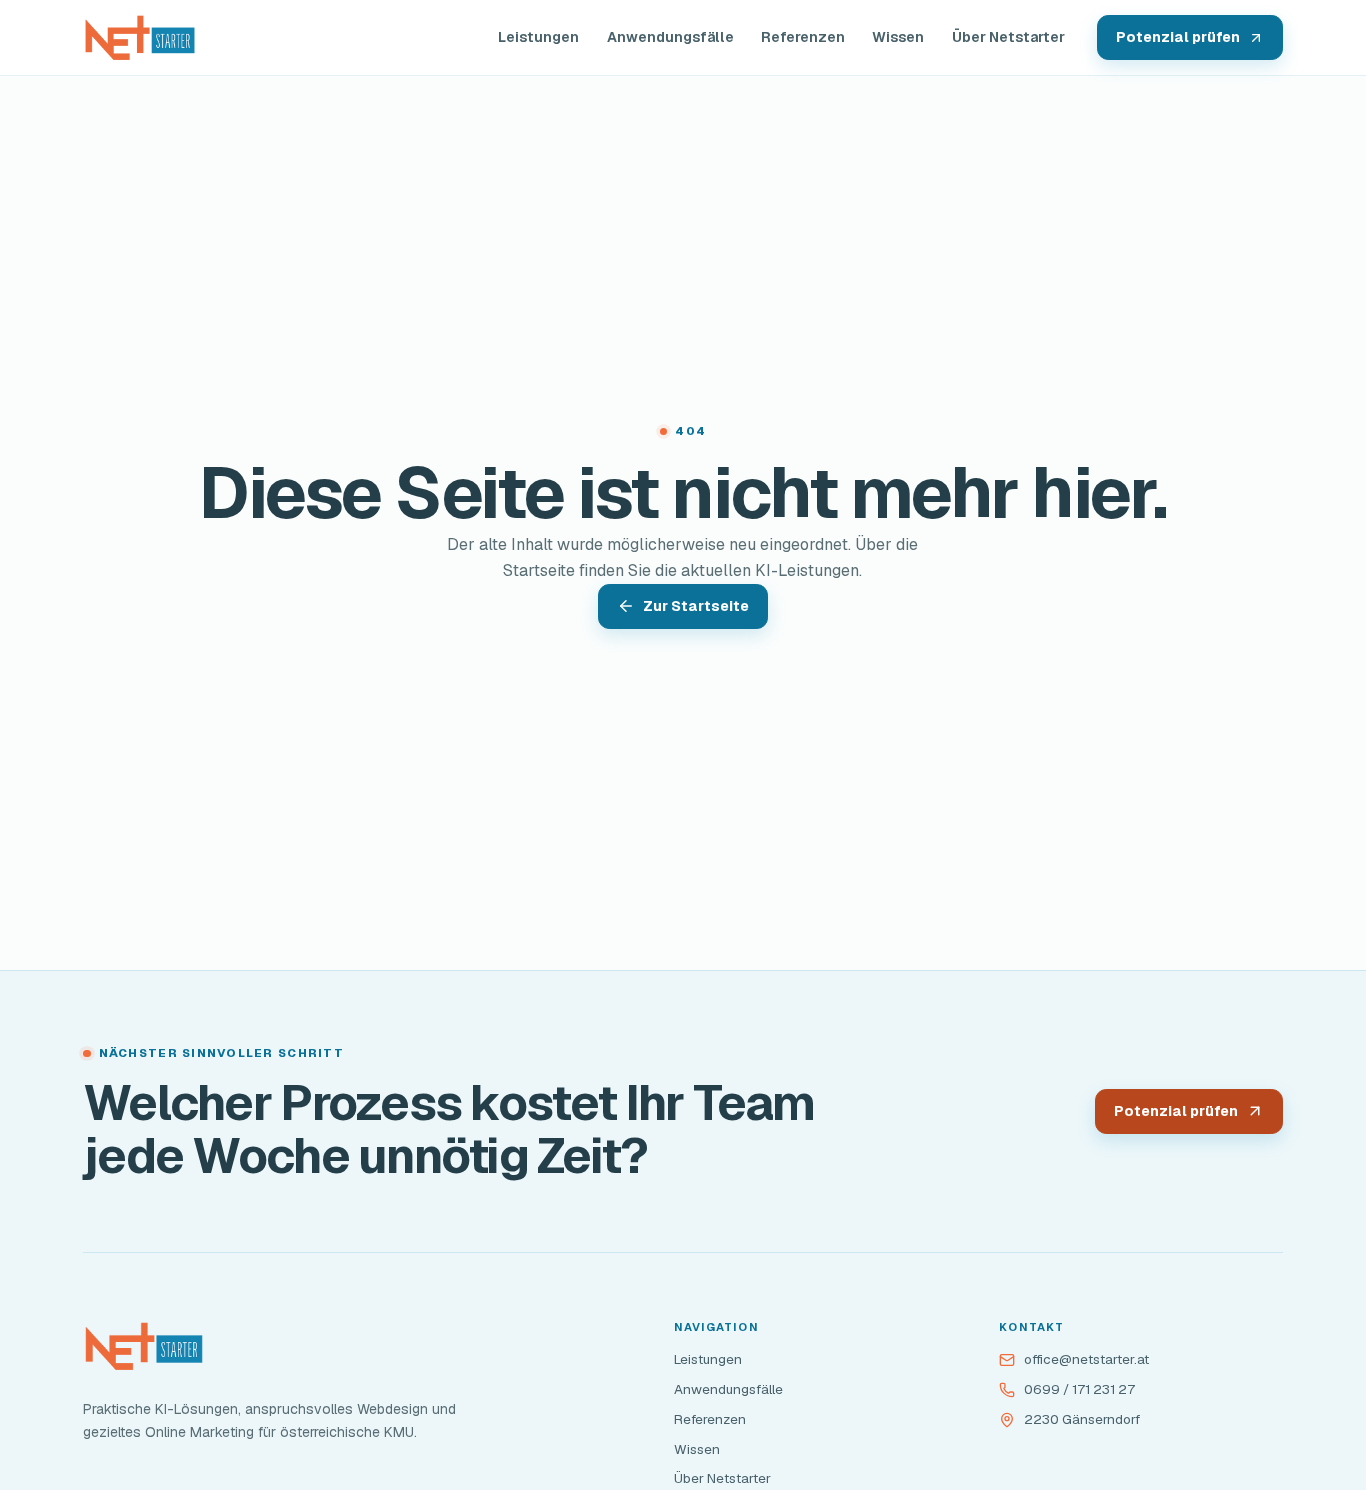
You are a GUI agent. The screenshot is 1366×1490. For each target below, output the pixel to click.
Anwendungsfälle (670, 37)
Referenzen (803, 37)
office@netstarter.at (1086, 1359)
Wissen (898, 37)
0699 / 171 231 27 (1079, 1389)
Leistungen (538, 37)
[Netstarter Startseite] (140, 38)
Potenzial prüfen (1178, 37)
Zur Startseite (696, 606)
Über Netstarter (1008, 37)
